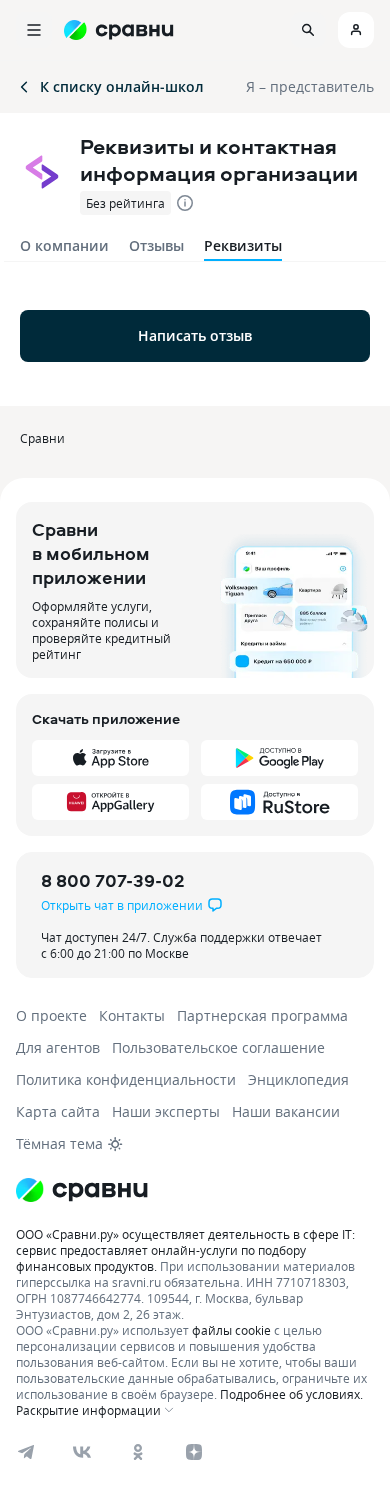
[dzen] (194, 1452)
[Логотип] (195, 1190)
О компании (64, 245)
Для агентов (58, 1047)
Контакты (132, 1015)
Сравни (42, 438)
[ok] (138, 1452)
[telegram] (26, 1452)
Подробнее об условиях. (291, 1394)
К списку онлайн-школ (122, 86)
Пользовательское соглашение (218, 1047)
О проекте (51, 1015)
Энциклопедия (298, 1079)
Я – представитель (310, 86)
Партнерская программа (262, 1015)
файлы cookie (231, 1330)
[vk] (82, 1452)
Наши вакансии (286, 1111)
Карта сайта (58, 1111)
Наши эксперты (166, 1111)
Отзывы (156, 245)
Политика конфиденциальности (126, 1079)
